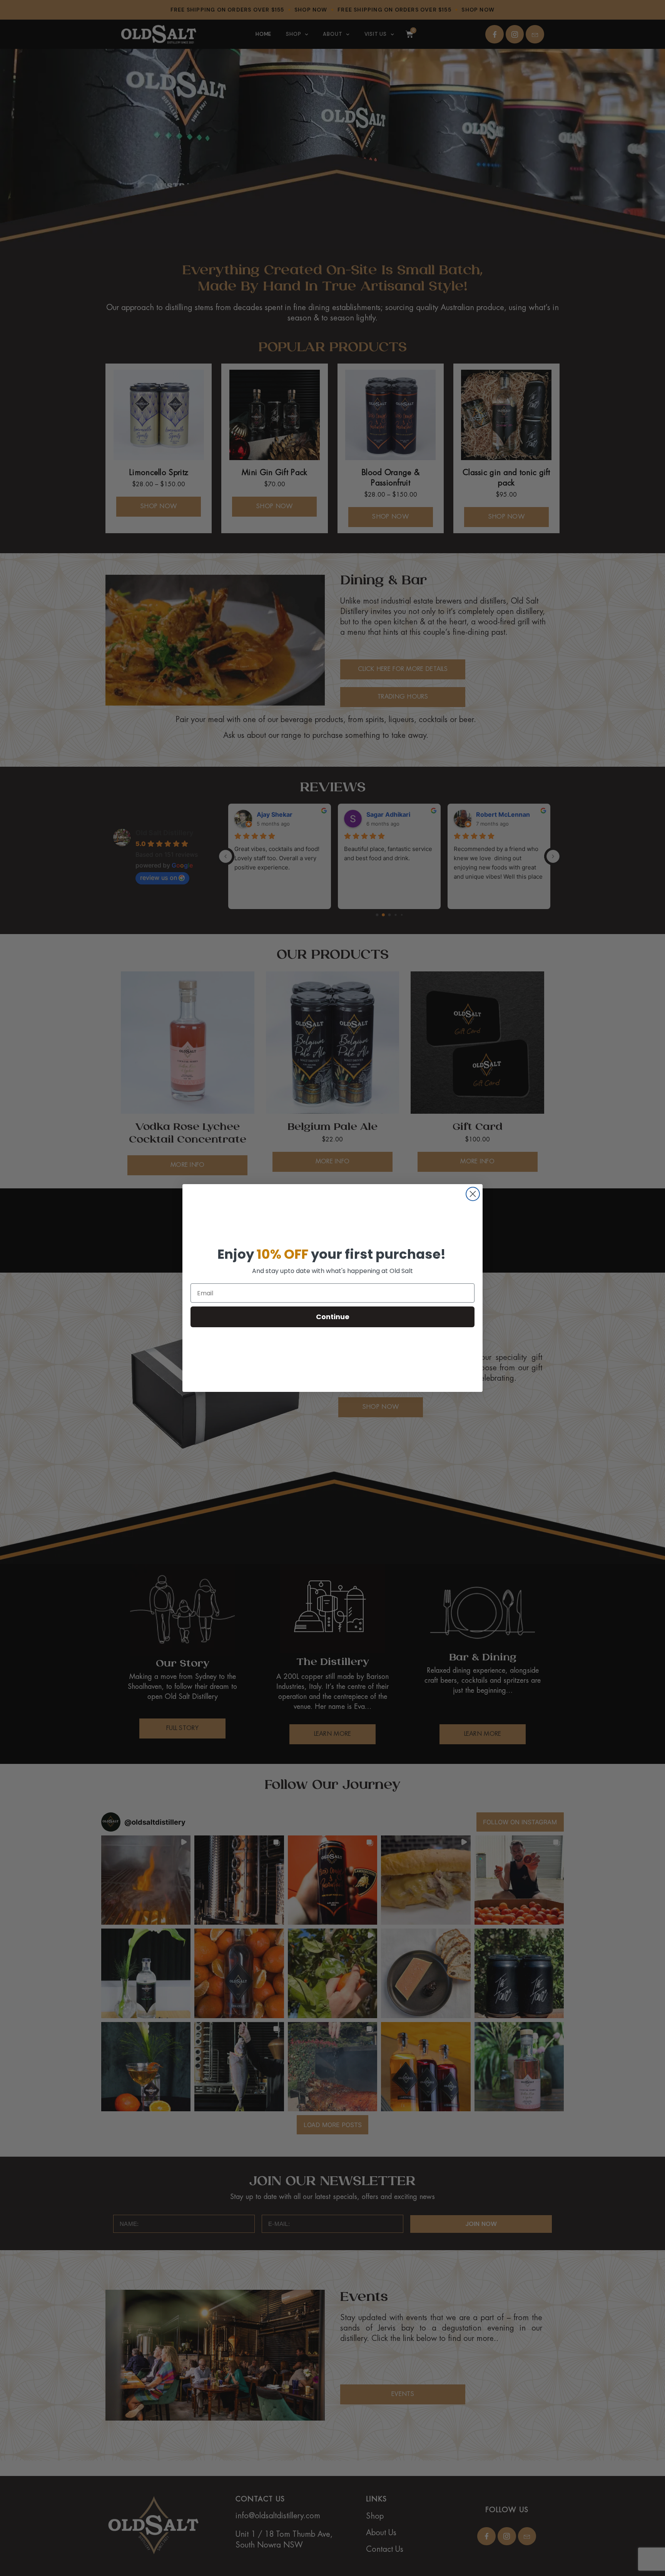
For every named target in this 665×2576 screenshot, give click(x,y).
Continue (333, 1317)
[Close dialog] (473, 1194)
